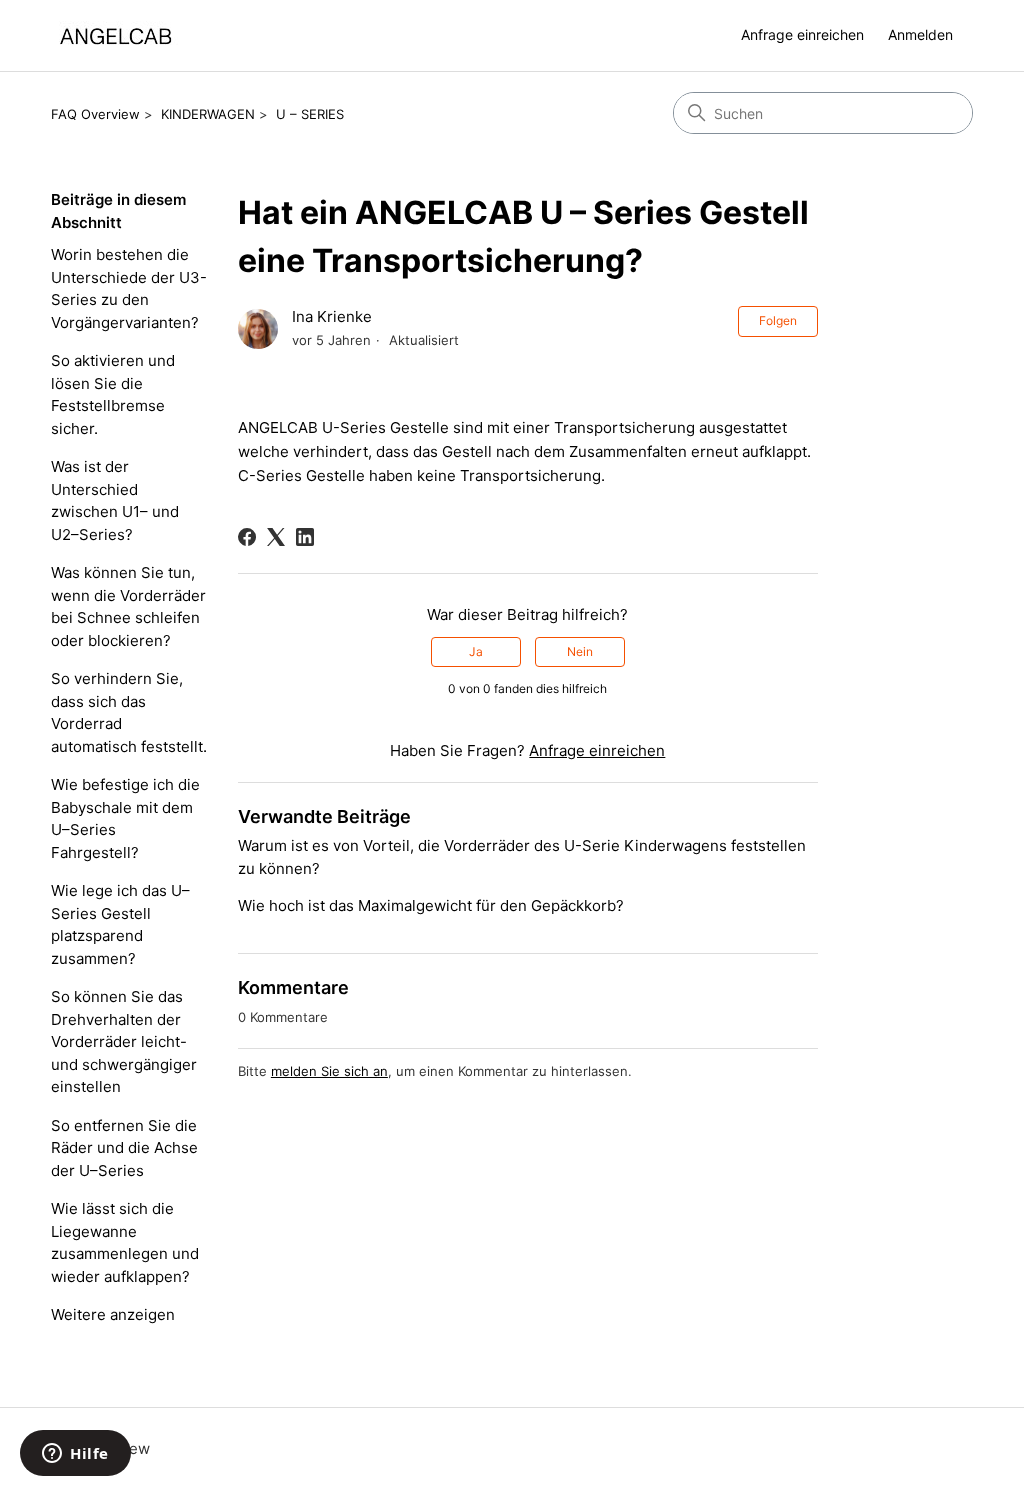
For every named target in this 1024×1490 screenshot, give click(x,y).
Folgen (778, 320)
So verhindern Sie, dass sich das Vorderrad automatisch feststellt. (129, 712)
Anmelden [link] (920, 34)
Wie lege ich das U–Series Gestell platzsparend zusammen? (120, 924)
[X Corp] (276, 537)
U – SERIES (310, 114)
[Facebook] (247, 537)
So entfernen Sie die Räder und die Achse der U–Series (124, 1148)
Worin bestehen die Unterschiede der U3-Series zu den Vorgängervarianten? (129, 288)
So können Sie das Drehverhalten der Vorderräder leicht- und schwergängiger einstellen (124, 1041)
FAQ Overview (95, 114)
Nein (580, 651)
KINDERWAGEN (208, 114)
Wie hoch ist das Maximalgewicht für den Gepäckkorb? (431, 905)
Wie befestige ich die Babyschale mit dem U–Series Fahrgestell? (125, 818)
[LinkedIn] (305, 537)
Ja (476, 651)
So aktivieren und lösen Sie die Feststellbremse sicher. (113, 394)
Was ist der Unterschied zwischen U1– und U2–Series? (115, 500)
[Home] (116, 35)
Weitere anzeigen (113, 1314)
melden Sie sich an (329, 1071)
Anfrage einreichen (802, 34)
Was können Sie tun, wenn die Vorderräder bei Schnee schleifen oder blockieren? (128, 606)
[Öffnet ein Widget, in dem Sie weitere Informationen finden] (75, 1455)
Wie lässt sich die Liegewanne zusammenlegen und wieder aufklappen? (125, 1242)
